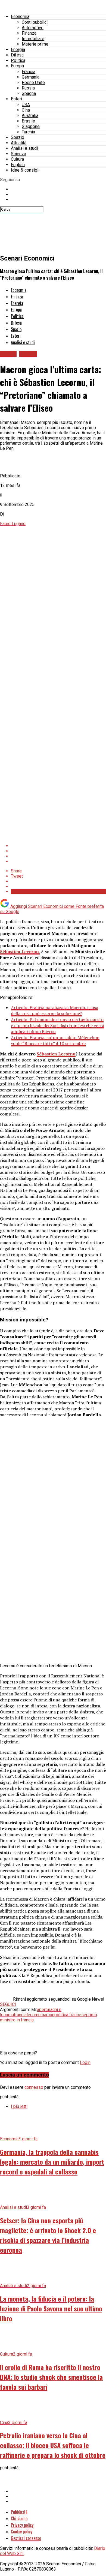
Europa (17, 66)
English (18, 165)
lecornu (34, 2015)
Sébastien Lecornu (56, 1054)
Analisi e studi (24, 148)
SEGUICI (8, 2004)
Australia (30, 116)
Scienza (18, 154)
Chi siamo (19, 2518)
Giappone (31, 126)
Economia (20, 17)
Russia (28, 88)
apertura (45, 2010)
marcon (47, 2015)
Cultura (17, 159)
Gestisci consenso (26, 2538)
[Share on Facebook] (58, 846)
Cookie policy (22, 2532)
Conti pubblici (35, 22)
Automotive (33, 28)
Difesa (17, 55)
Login (85, 2062)
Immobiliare (33, 39)
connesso (34, 2087)
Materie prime (35, 44)
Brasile (28, 121)
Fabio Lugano (13, 524)
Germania (31, 77)
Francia (29, 72)
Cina (26, 110)
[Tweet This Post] (58, 851)
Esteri (16, 99)
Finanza (29, 33)
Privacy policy (22, 2525)
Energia (18, 50)
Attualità (19, 143)
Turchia (28, 132)
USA (26, 105)
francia (20, 2015)
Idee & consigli (25, 170)
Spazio (18, 137)
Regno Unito (33, 83)
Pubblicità (19, 2512)
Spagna (29, 93)
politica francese (70, 2015)
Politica (18, 60)
